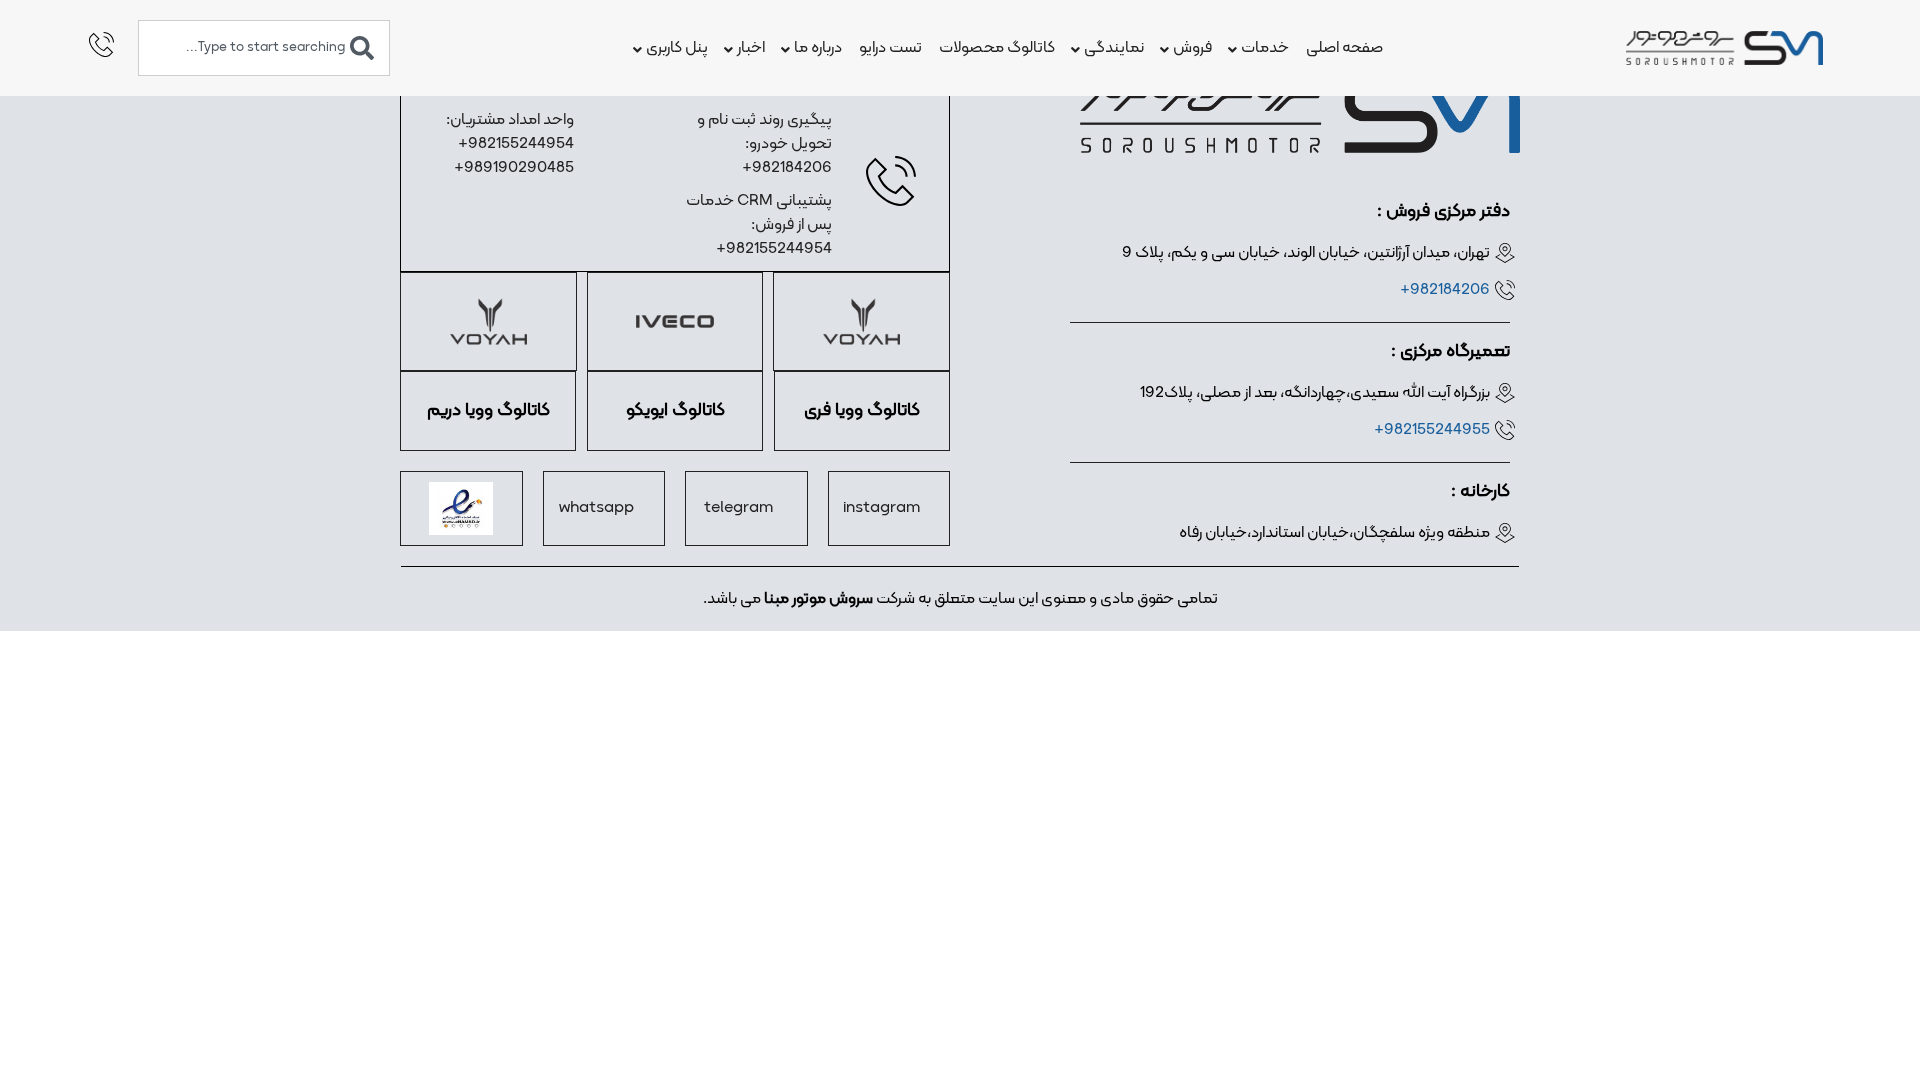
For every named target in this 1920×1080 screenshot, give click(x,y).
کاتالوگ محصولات (997, 48)
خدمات (1265, 48)
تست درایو (890, 48)
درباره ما (818, 48)
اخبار (751, 48)
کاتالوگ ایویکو (675, 410)
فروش (1192, 48)
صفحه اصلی (1344, 48)
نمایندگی (1114, 48)
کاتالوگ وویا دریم (488, 410)
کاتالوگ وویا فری (862, 410)
